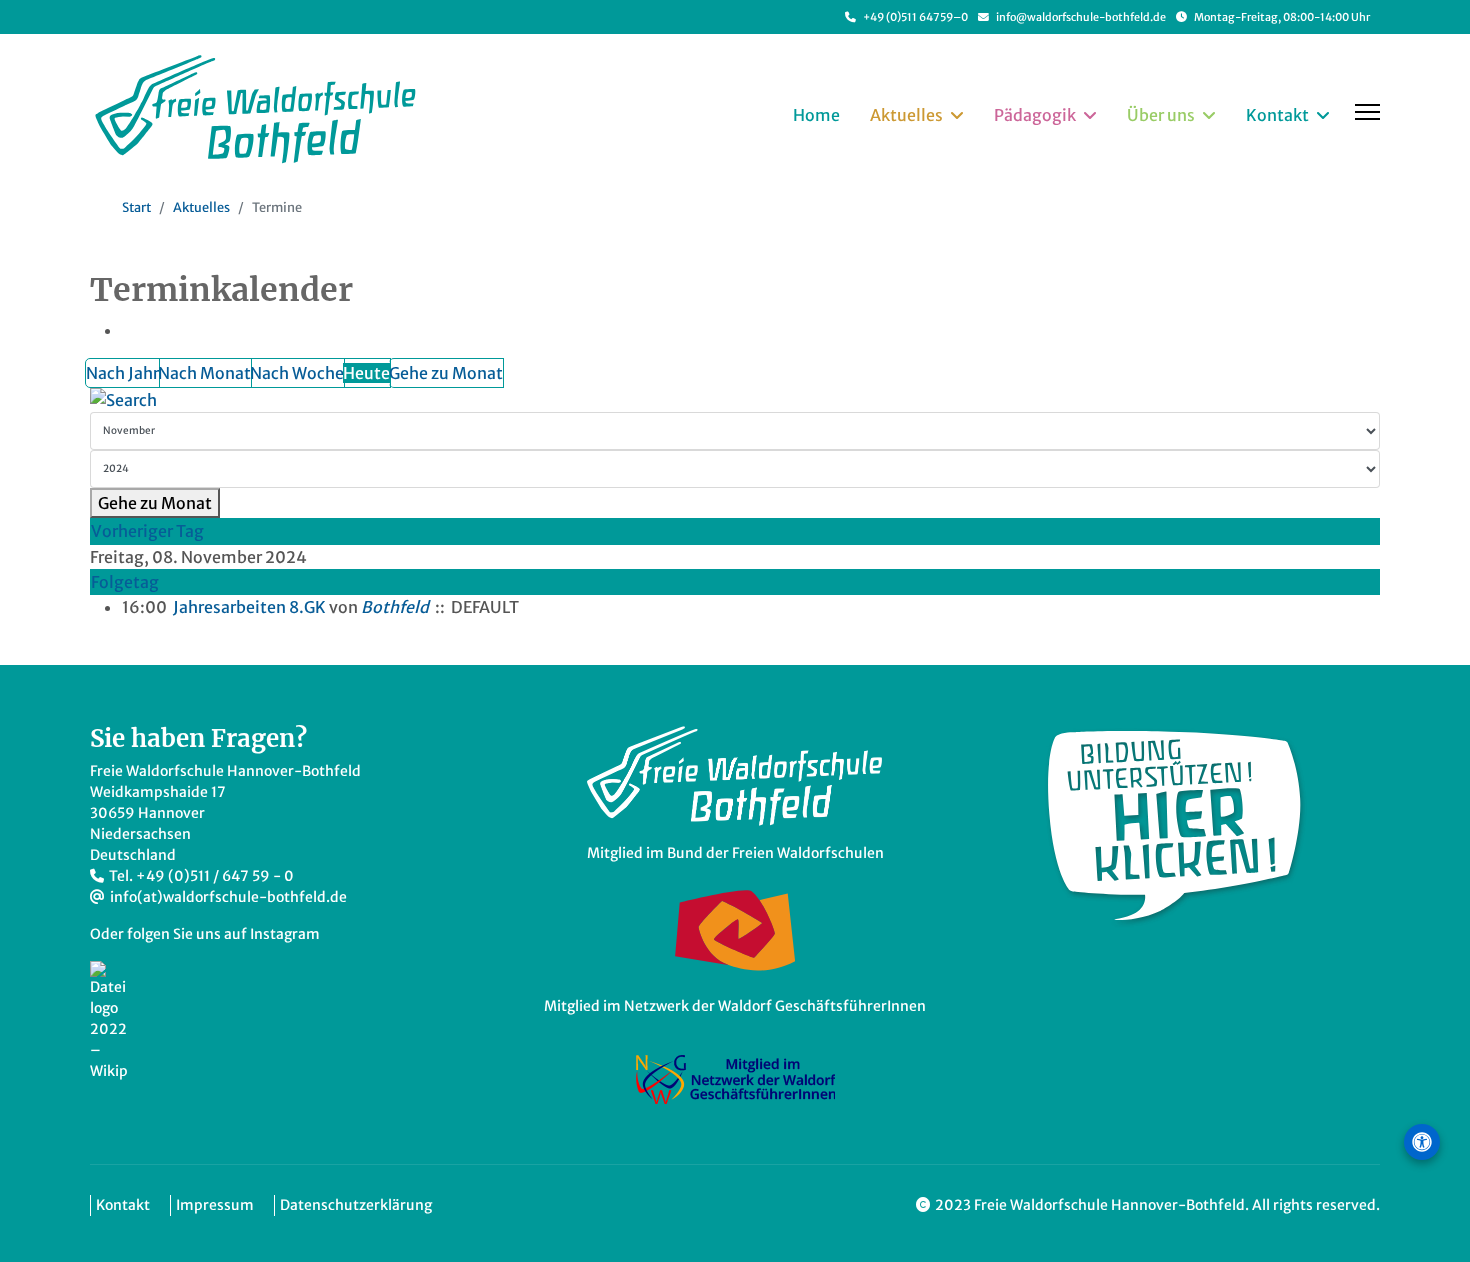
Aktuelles (906, 115)
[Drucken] (132, 330)
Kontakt (1277, 115)
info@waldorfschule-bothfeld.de (1081, 17)
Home (816, 115)
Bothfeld (395, 607)
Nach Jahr (122, 373)
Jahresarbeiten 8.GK (249, 607)
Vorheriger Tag (147, 531)
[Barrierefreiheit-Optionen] (1422, 1142)
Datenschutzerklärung (356, 1205)
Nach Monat (204, 373)
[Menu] (1367, 112)
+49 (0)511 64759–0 (915, 17)
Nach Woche (297, 373)
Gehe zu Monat (446, 373)
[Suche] (735, 400)
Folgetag (125, 582)
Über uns (1161, 115)
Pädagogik (1035, 115)
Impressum (215, 1205)
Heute (366, 373)
